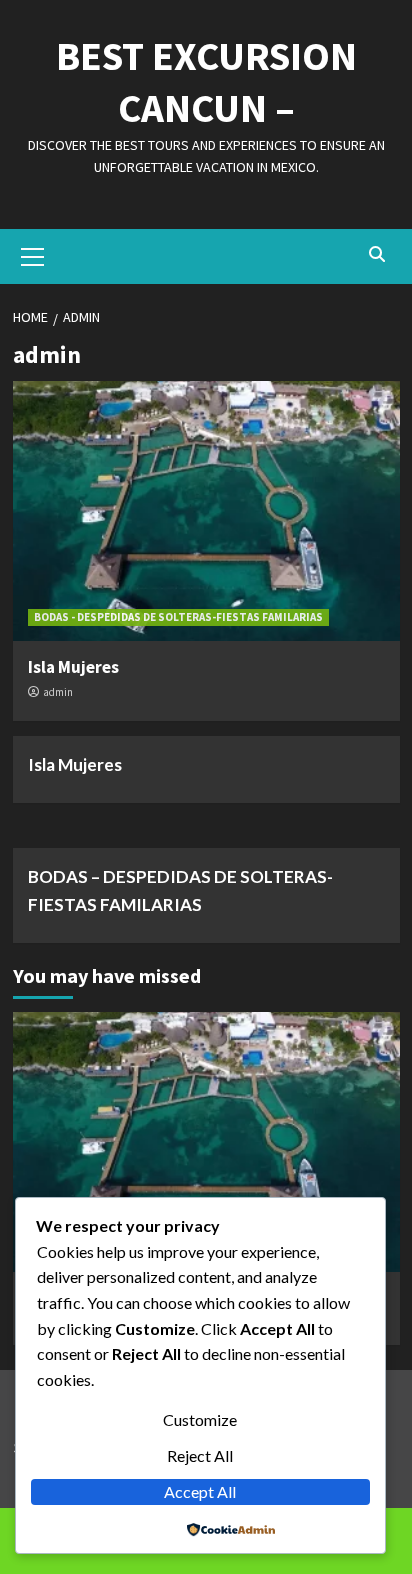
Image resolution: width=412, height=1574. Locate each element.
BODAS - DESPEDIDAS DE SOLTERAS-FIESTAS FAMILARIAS (178, 617)
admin (58, 692)
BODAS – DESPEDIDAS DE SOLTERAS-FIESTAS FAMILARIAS (180, 890)
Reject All (200, 1455)
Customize (200, 1419)
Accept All (200, 1491)
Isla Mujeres (73, 667)
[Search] (377, 254)
